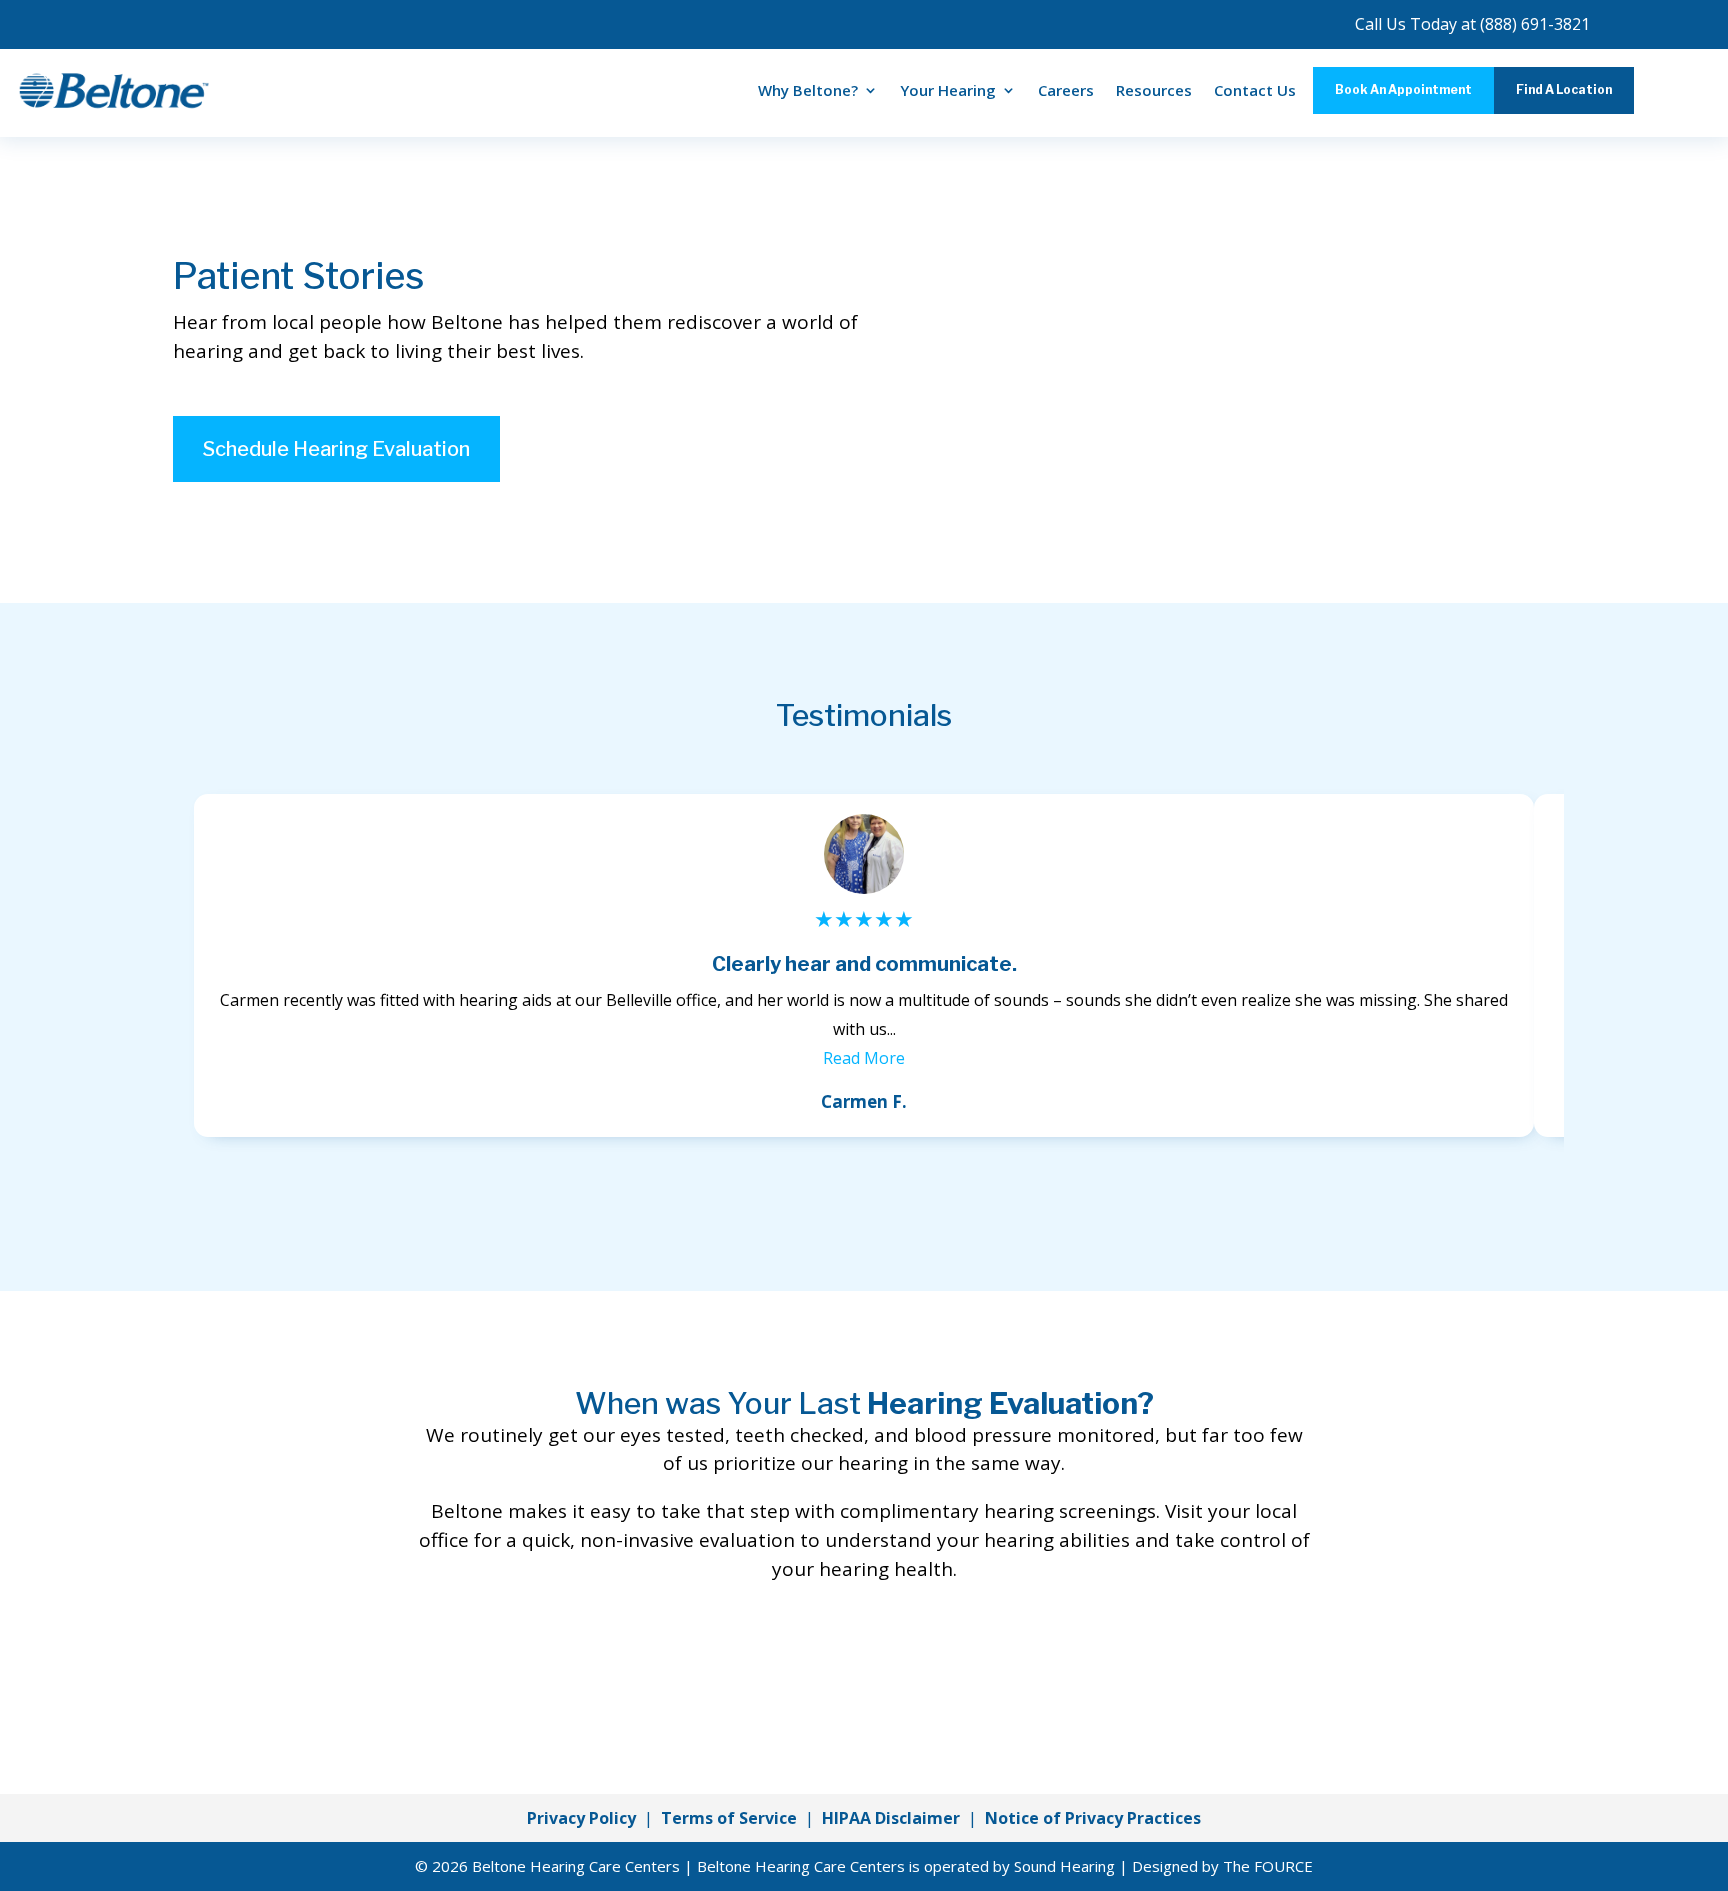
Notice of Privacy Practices (1093, 1818)
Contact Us (1255, 90)
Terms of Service (729, 1818)
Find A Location (1564, 89)
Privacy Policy (581, 1818)
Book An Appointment (1403, 89)
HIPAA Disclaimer (891, 1818)
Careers (1066, 90)
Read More (864, 1058)
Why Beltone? (808, 90)
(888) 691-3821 (1535, 24)
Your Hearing (948, 90)
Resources (1154, 90)
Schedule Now (864, 1667)
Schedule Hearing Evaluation (336, 449)
